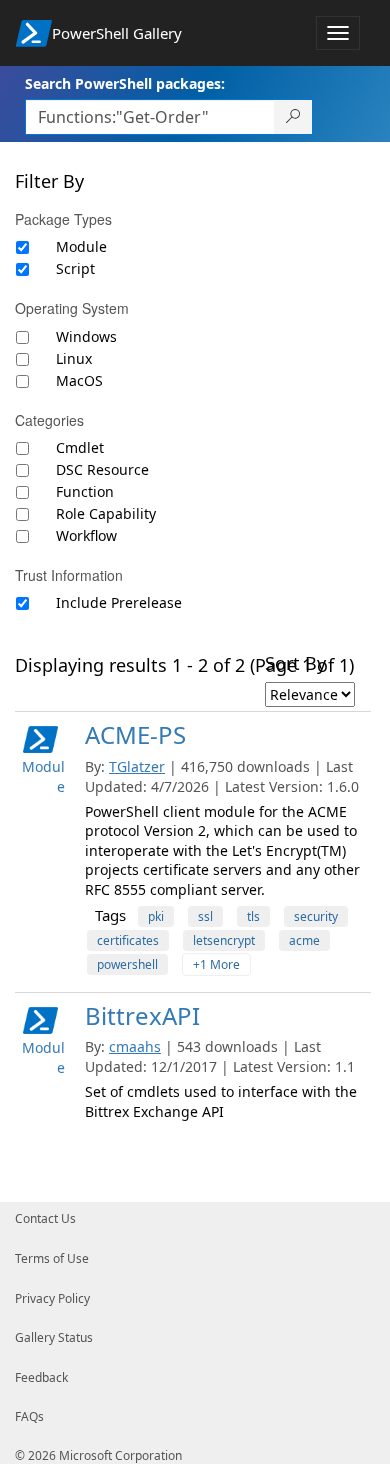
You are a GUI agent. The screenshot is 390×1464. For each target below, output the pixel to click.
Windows (86, 336)
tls (253, 916)
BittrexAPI (142, 1015)
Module (81, 246)
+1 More (216, 964)
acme (304, 940)
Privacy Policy (52, 1298)
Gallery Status (54, 1337)
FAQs (29, 1416)
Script (75, 268)
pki (156, 916)
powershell (127, 964)
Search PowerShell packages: (125, 83)
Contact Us (45, 1218)
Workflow (86, 535)
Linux (74, 358)
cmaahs (135, 1046)
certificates (128, 940)
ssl (205, 916)
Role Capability (106, 513)
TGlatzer (137, 766)
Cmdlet (80, 447)
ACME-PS (135, 734)
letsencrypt (224, 940)
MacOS (79, 380)
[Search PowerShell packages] (293, 117)
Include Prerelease (119, 602)
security (316, 916)
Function (85, 491)
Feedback (41, 1377)
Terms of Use (52, 1258)
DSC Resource (102, 469)
